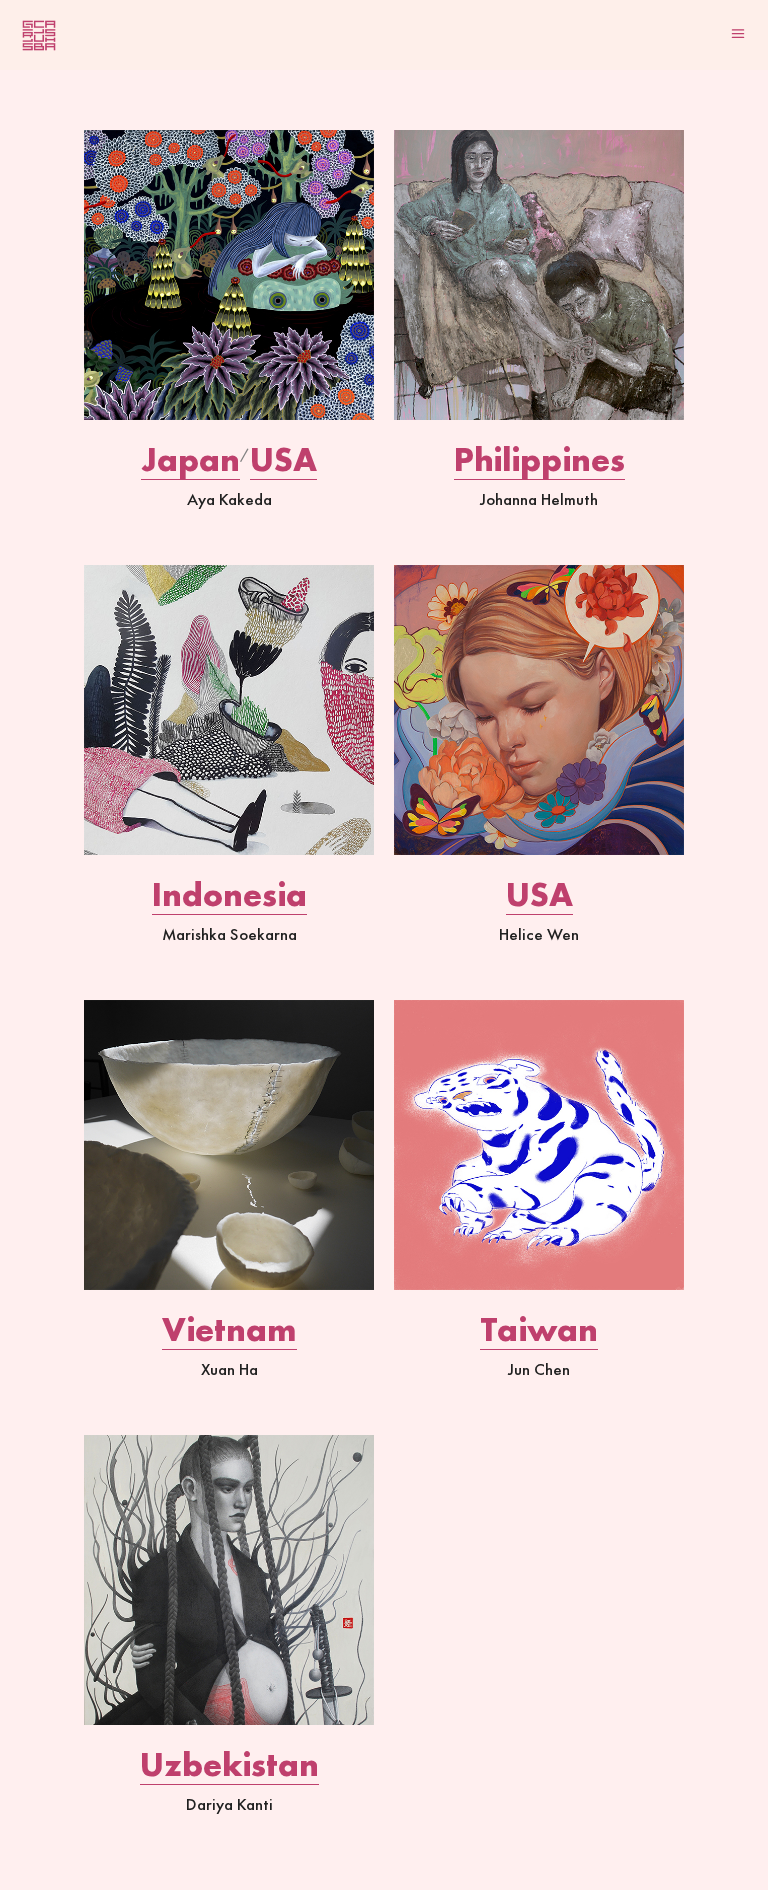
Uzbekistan (229, 1764)
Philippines (539, 459)
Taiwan (539, 1329)
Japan (190, 459)
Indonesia (229, 894)
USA (283, 459)
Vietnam (229, 1329)
